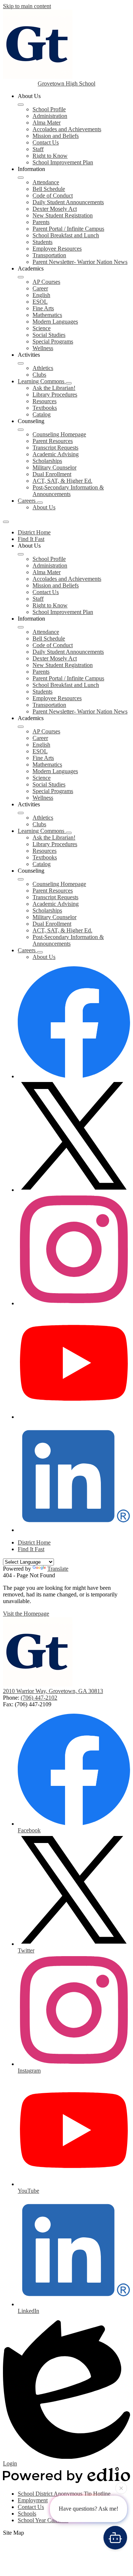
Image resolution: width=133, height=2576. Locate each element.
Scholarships (47, 461)
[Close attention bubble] (121, 2489)
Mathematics (47, 315)
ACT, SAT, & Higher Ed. (62, 481)
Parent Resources (53, 441)
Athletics (43, 368)
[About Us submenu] (21, 105)
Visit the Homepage (26, 1614)
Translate (58, 1569)
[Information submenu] (21, 178)
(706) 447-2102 (39, 1698)
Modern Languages (55, 322)
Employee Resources (57, 249)
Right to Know (50, 156)
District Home (34, 532)
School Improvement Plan (63, 162)
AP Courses (46, 282)
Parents (41, 222)
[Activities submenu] (21, 363)
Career (40, 288)
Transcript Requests (55, 448)
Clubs (39, 375)
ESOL (40, 302)
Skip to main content (27, 6)
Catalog (42, 414)
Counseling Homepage (59, 434)
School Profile (49, 109)
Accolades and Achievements (67, 129)
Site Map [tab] (13, 2533)
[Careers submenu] (40, 503)
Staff (38, 149)
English (41, 295)
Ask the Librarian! (54, 388)
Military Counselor (54, 467)
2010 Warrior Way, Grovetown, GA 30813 (53, 1691)
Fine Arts (43, 308)
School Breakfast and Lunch (66, 235)
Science (42, 328)
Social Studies (49, 335)
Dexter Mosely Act (55, 209)
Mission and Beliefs (56, 136)
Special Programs (53, 341)
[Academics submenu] (21, 277)
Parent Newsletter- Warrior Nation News (80, 262)
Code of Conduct (53, 196)
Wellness (43, 348)
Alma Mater (47, 123)
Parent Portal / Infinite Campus (68, 229)
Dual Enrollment (52, 474)
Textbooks (45, 408)
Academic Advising (56, 454)
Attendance (46, 182)
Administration (50, 116)
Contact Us (46, 142)
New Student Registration (63, 215)
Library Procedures (55, 395)
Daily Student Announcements (68, 202)
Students (42, 242)
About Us (44, 507)
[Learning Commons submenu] (69, 383)
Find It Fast (31, 539)
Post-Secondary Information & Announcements (68, 491)
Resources (45, 401)
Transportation (49, 255)
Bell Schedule (49, 189)
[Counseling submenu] (21, 430)
